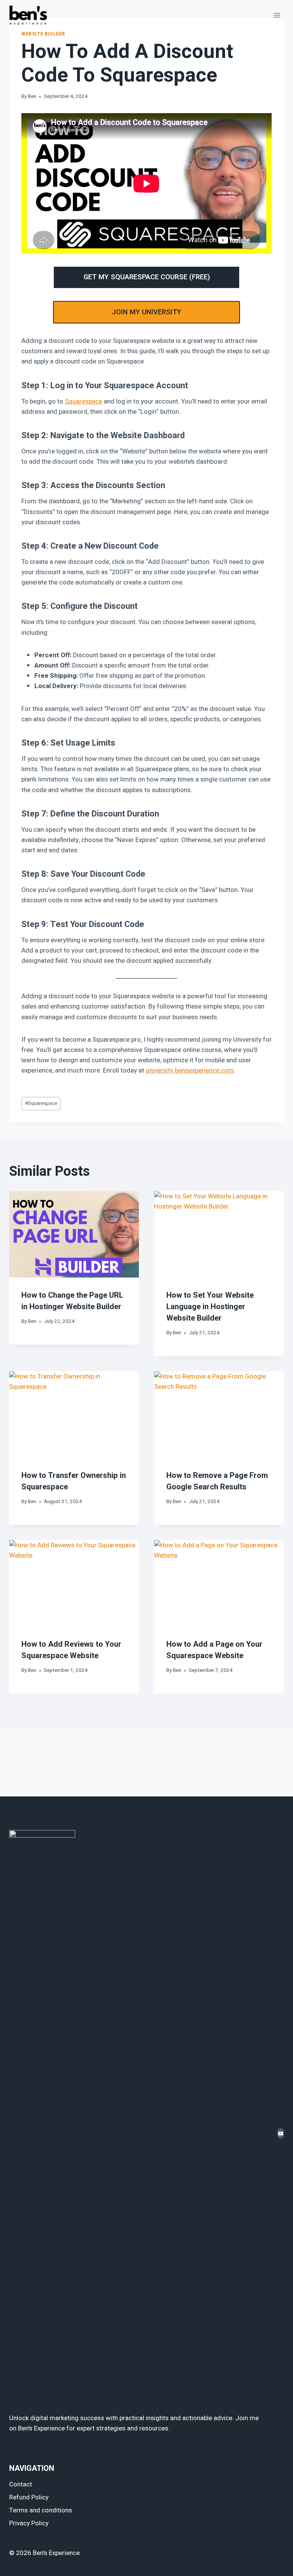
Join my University (146, 312)
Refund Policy (29, 2497)
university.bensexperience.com (190, 1070)
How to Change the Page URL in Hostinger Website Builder (72, 1301)
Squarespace (84, 401)
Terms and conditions (41, 2510)
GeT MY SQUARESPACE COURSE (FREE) (147, 277)
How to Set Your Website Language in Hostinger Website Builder (210, 1307)
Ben (32, 96)
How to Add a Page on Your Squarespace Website (214, 1650)
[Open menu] (277, 15)
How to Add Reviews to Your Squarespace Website (71, 1650)
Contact (21, 2484)
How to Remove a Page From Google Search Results (217, 1481)
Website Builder (43, 34)
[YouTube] (281, 2133)
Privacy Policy (29, 2523)
